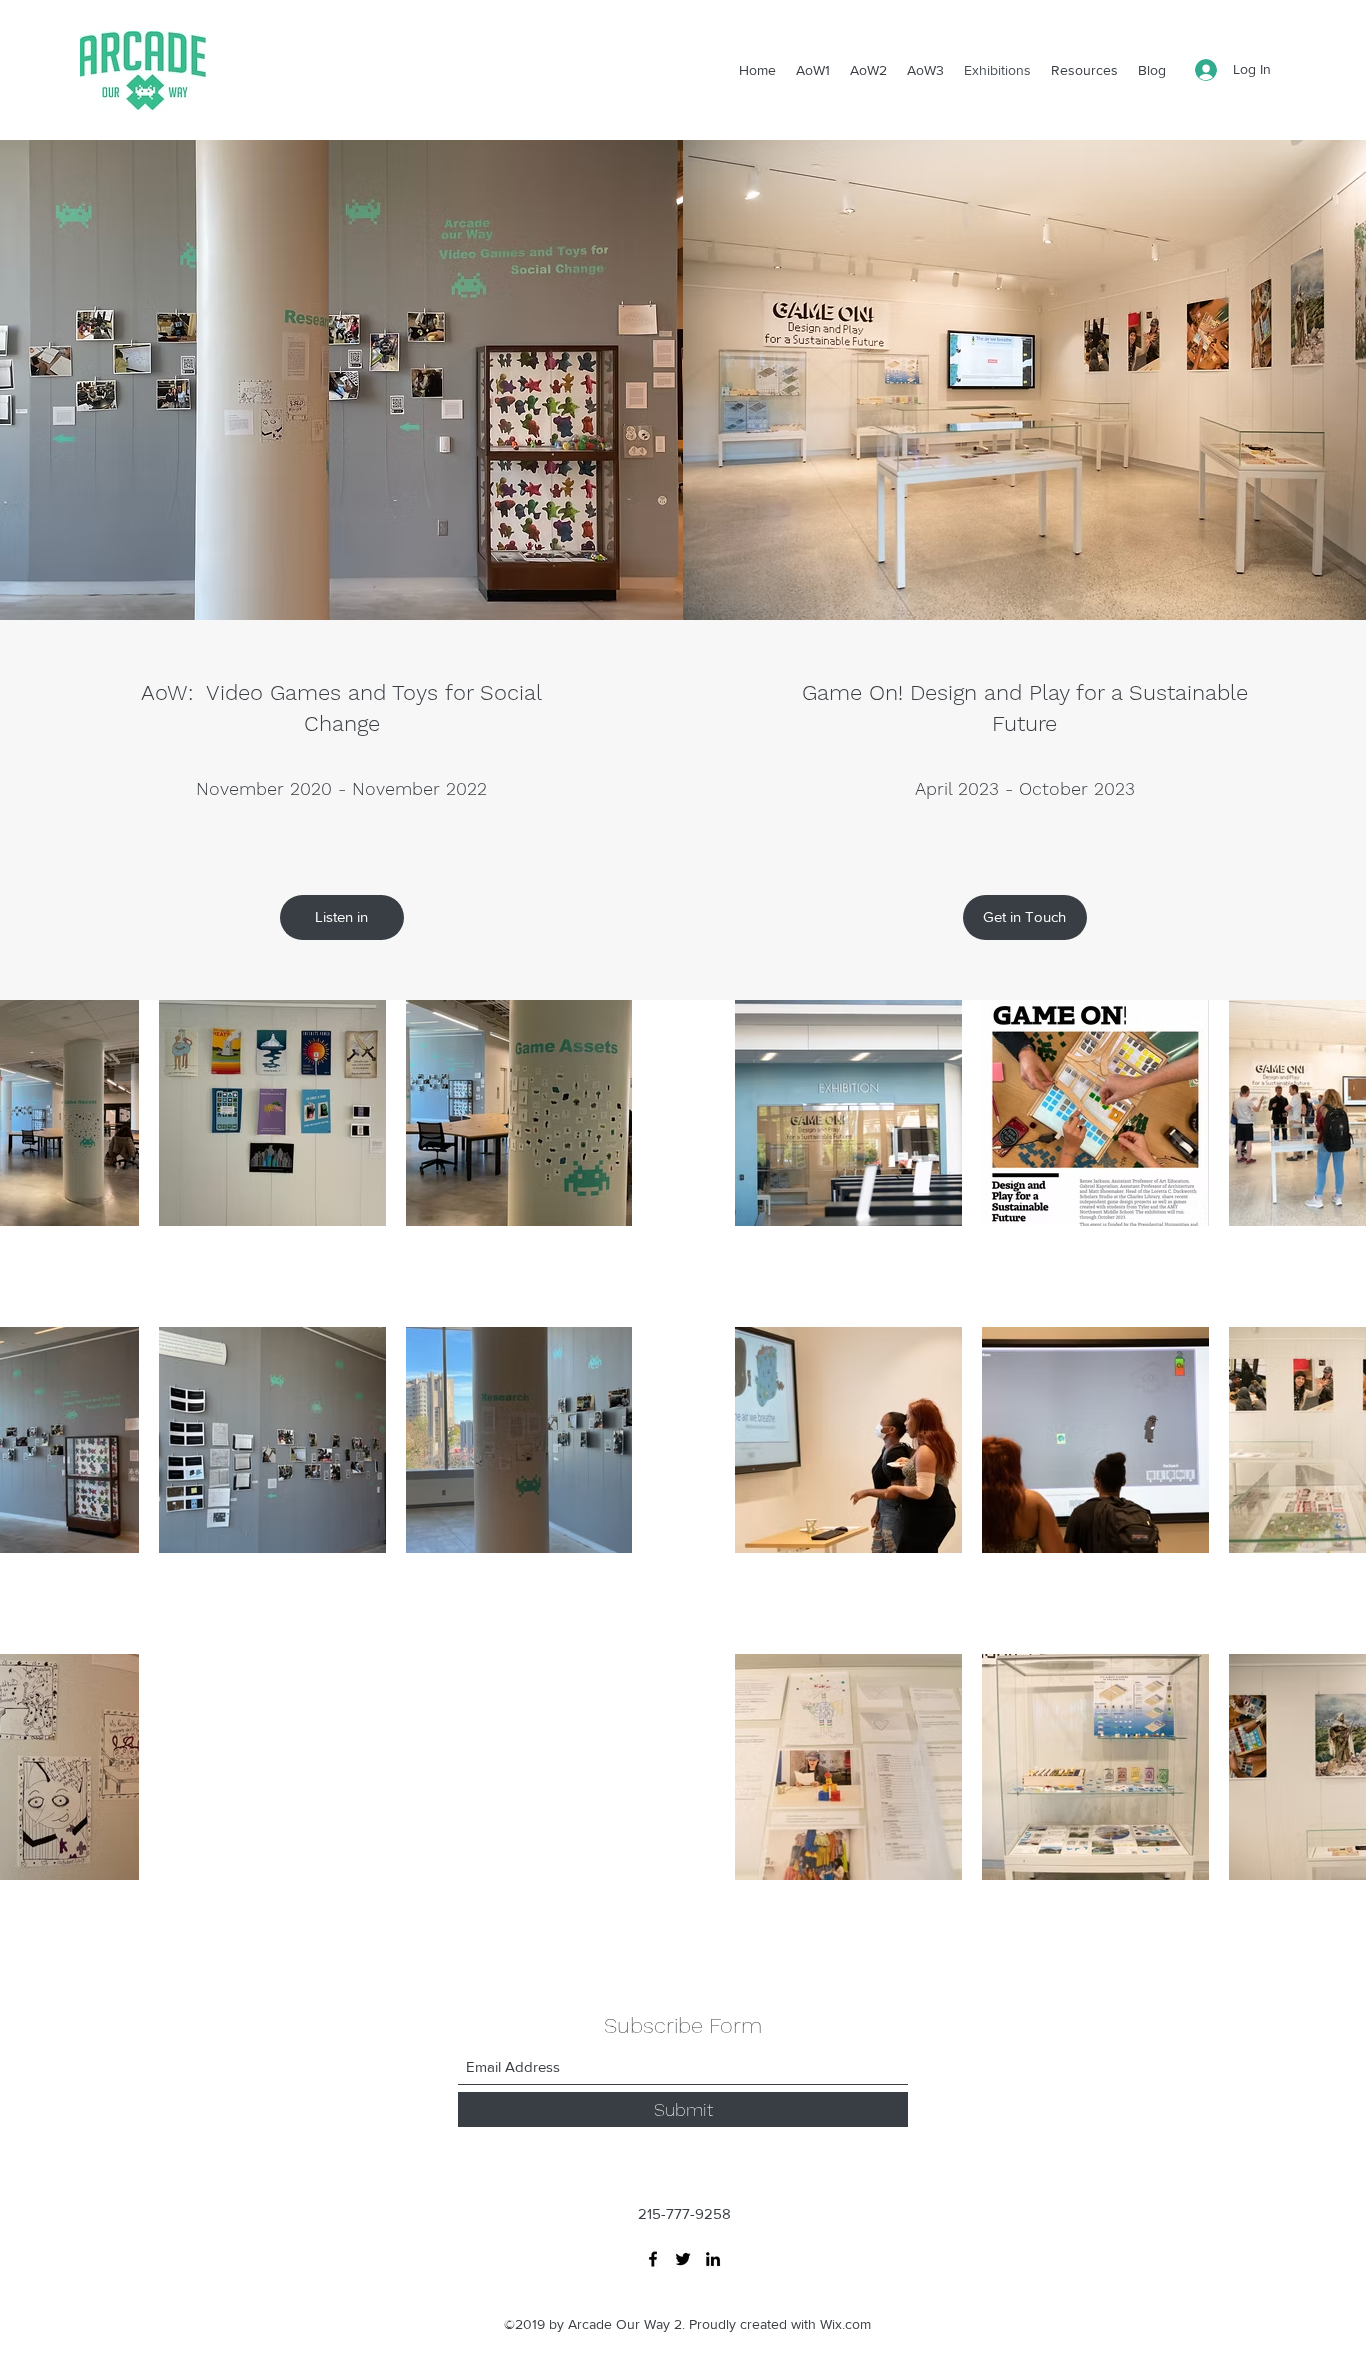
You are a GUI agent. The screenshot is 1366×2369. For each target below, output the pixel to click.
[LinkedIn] (713, 2259)
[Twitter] (683, 2259)
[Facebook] (653, 2259)
